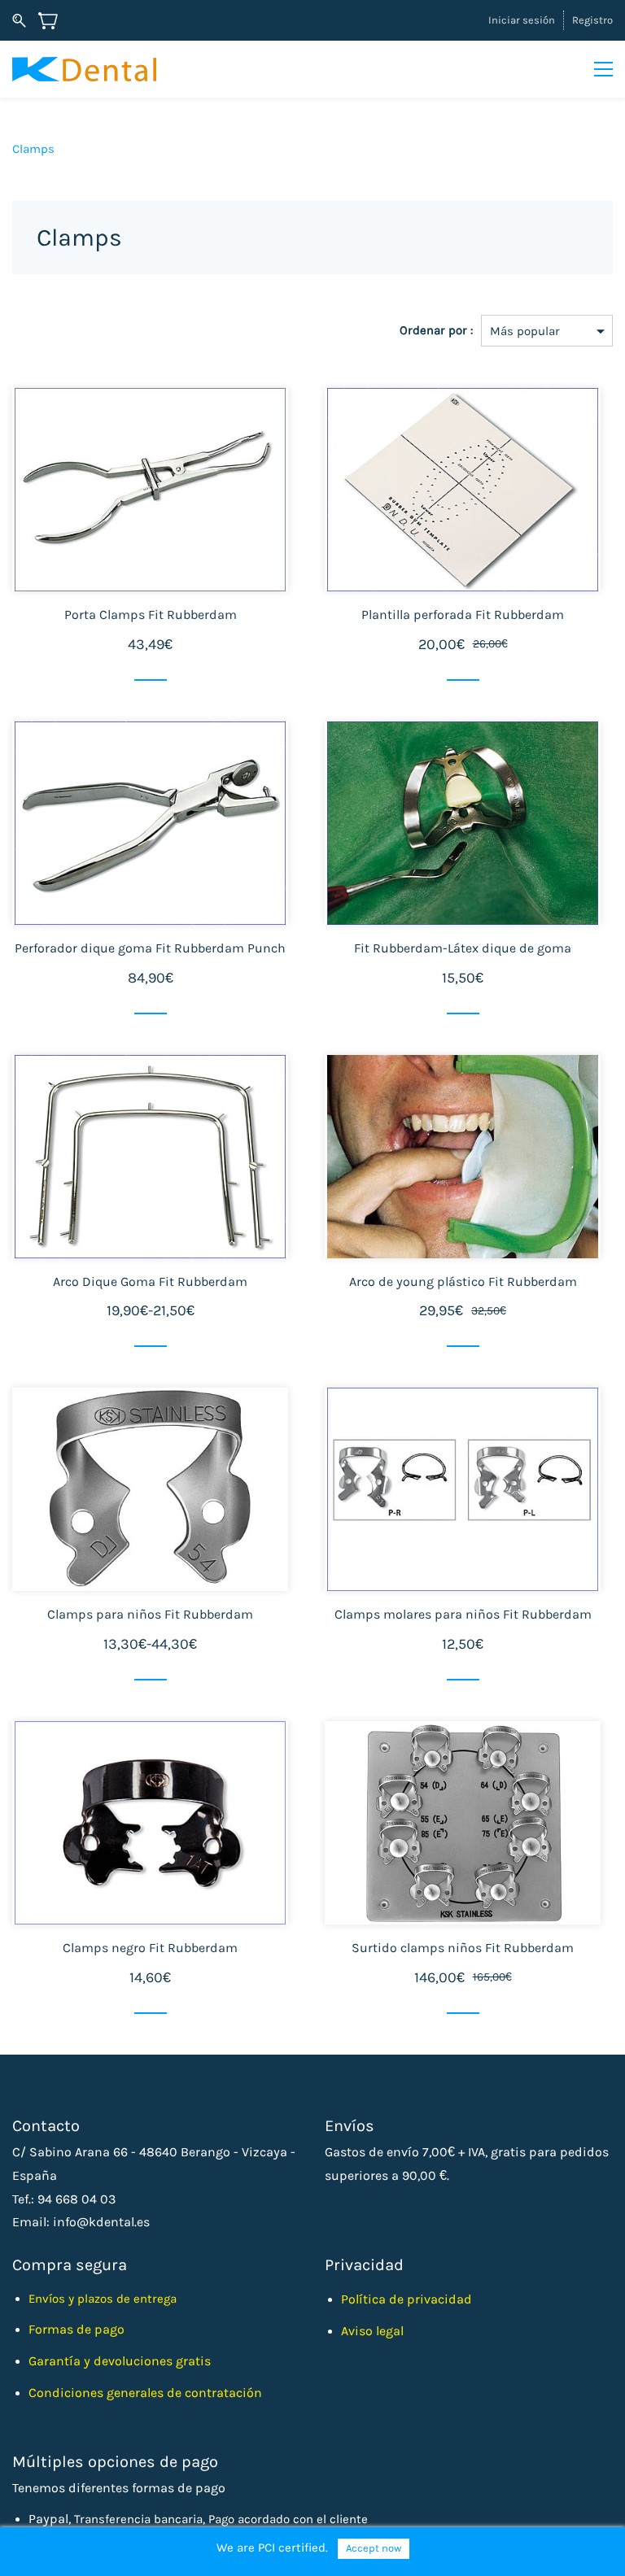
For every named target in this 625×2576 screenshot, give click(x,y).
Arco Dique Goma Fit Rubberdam (150, 1281)
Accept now (374, 2548)
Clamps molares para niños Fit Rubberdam (463, 1614)
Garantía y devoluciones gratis (120, 2361)
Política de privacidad (406, 2299)
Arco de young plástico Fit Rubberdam (463, 1281)
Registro (592, 20)
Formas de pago (76, 2329)
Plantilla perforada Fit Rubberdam (463, 615)
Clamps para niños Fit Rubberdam (150, 1614)
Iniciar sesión (522, 20)
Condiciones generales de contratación (145, 2393)
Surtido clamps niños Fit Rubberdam (463, 1948)
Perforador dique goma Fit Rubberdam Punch (150, 948)
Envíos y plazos (72, 2299)
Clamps (33, 149)
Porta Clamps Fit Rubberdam (151, 615)
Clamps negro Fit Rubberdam (150, 1948)
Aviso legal (372, 2331)
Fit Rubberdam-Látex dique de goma (463, 948)
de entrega (146, 2299)
